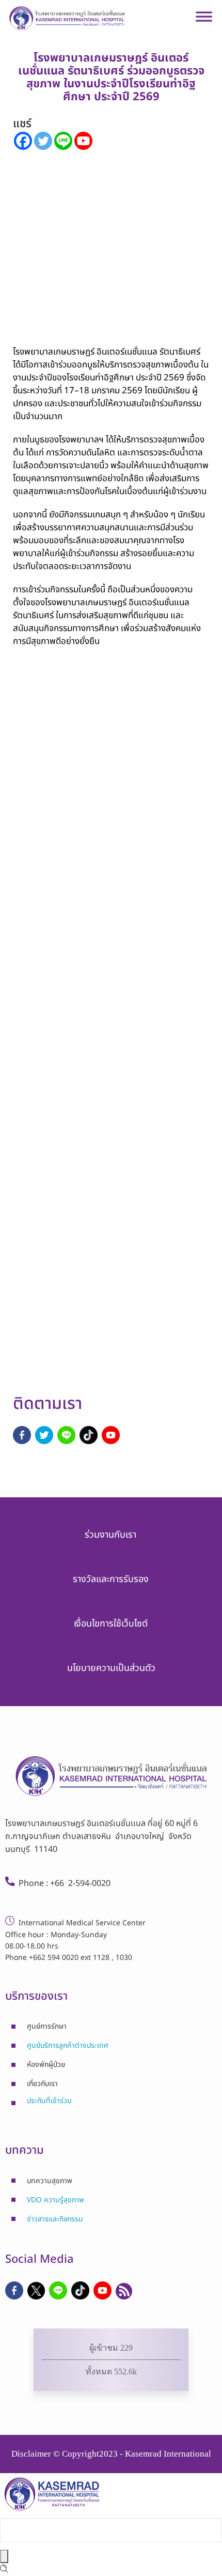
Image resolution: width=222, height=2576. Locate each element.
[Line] (63, 141)
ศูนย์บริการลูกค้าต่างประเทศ (68, 2045)
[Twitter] (43, 141)
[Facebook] (23, 141)
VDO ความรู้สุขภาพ (55, 2200)
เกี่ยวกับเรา (42, 2084)
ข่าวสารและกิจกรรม (55, 2219)
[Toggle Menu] (204, 21)
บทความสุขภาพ (50, 2181)
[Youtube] (83, 141)
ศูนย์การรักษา (47, 2026)
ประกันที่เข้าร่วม (49, 2101)
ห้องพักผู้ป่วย (46, 2065)
